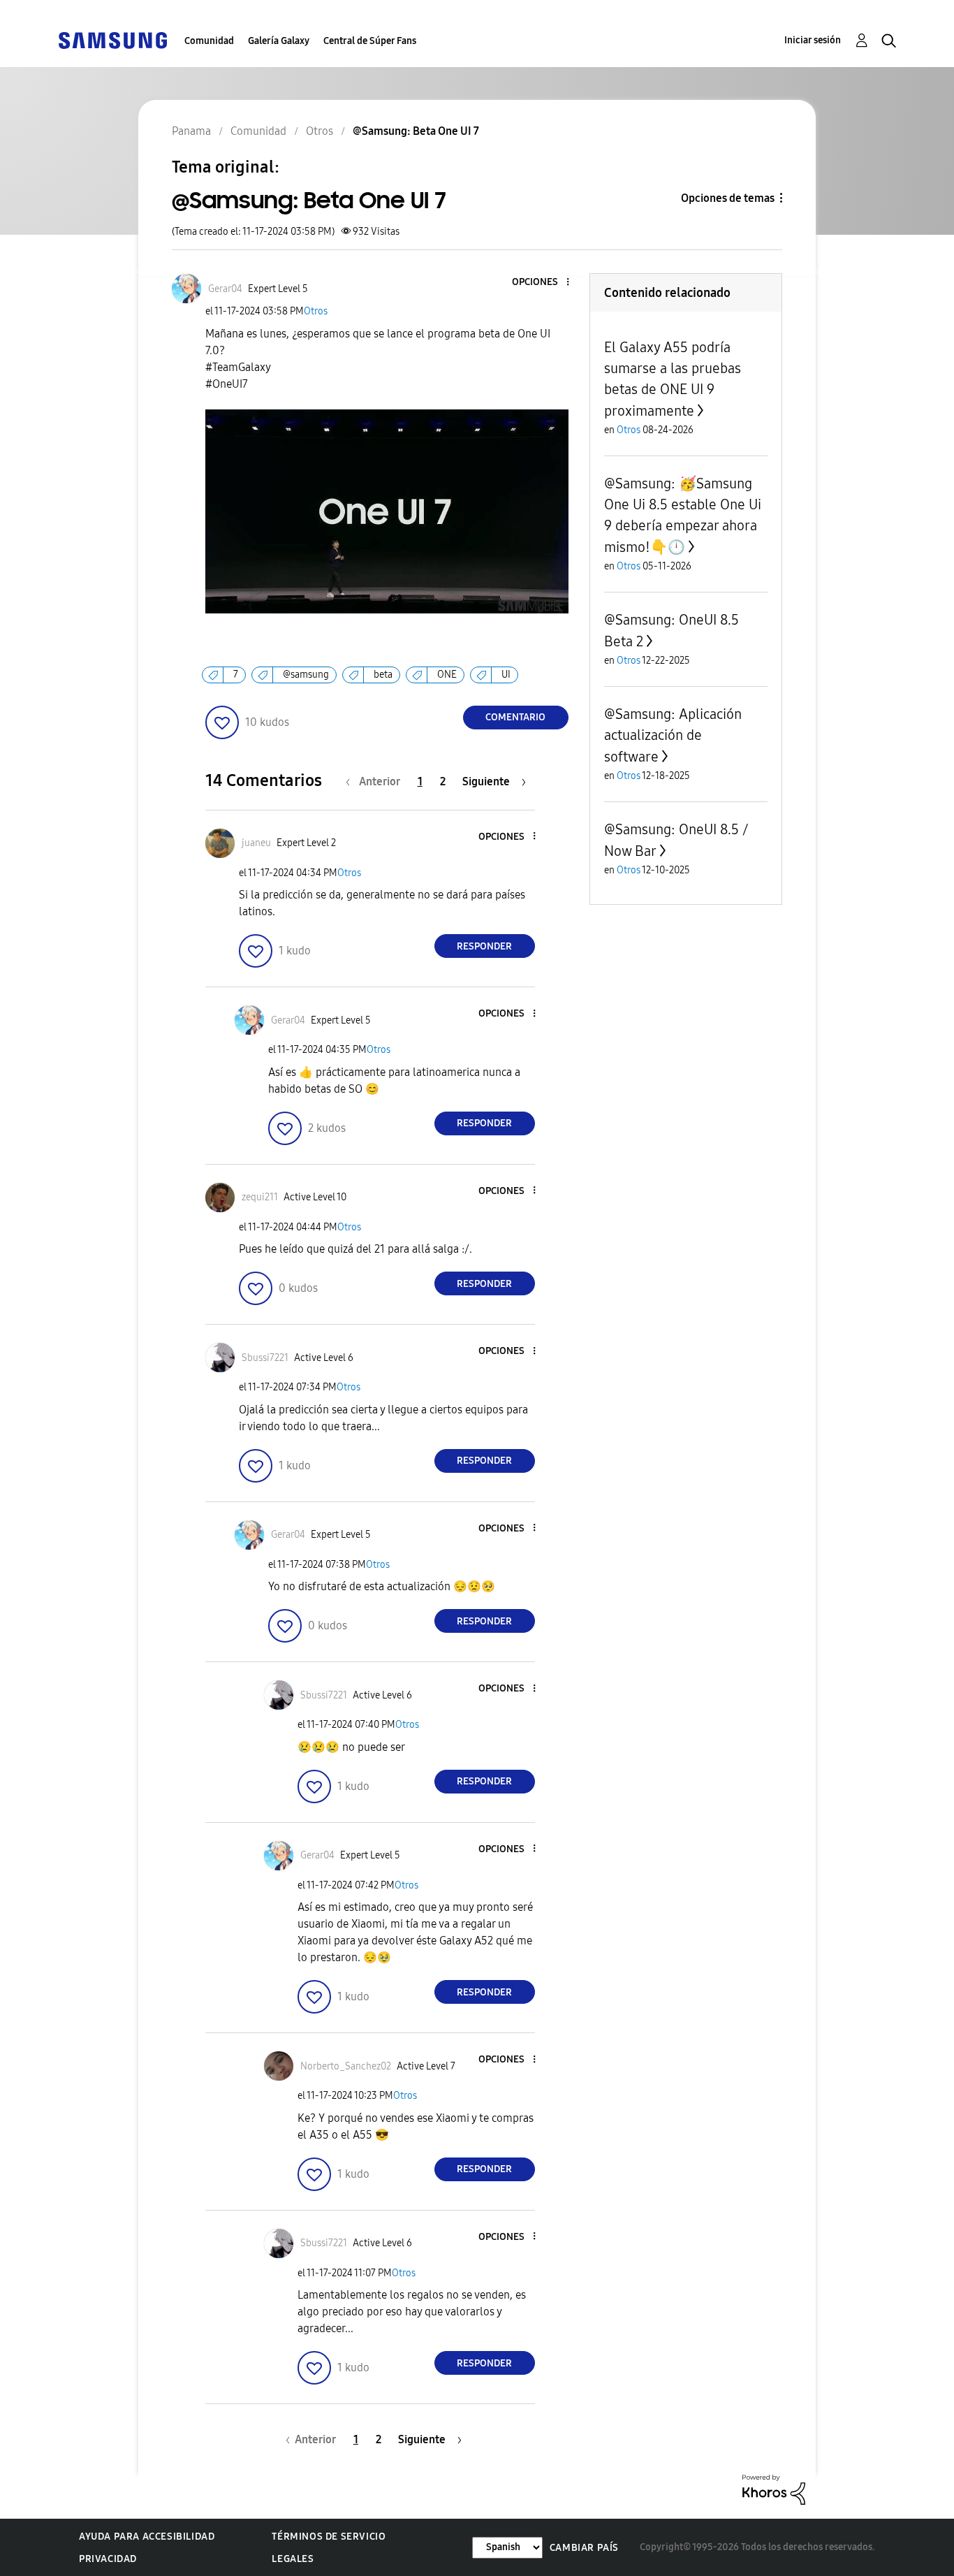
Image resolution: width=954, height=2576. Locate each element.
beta (383, 675)
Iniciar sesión (813, 40)
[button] (544, 283)
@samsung (306, 675)
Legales (293, 2559)
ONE (447, 675)
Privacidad (108, 2559)
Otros (316, 311)
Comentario (515, 717)
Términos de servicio (329, 2537)
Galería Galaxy (279, 41)
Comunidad (209, 41)
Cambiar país (584, 2548)
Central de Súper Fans (370, 41)
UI (506, 675)
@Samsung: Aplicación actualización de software (673, 735)
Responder (484, 946)
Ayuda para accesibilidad (147, 2537)
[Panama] (112, 39)
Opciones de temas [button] (728, 198)
